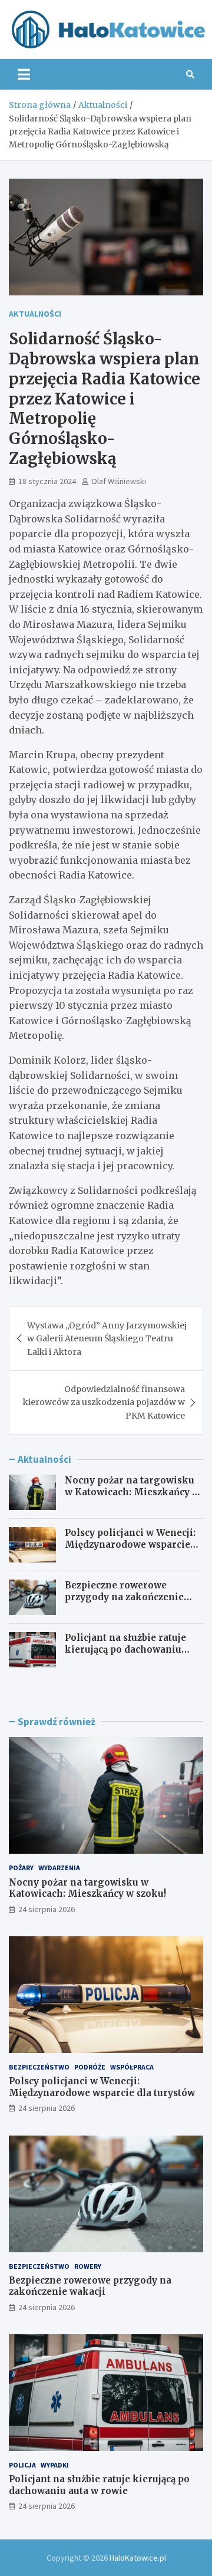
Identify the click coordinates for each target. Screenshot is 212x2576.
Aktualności (35, 314)
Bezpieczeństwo (39, 2067)
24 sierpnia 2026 (47, 1909)
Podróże (90, 2067)
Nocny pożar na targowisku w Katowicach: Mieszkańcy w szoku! (132, 1492)
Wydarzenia (59, 1868)
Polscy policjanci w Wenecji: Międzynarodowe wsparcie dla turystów (130, 1544)
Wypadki (55, 2465)
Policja (22, 2465)
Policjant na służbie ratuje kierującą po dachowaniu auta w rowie (125, 1649)
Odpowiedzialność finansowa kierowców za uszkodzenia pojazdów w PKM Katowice (104, 1402)
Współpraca (132, 2067)
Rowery (88, 2266)
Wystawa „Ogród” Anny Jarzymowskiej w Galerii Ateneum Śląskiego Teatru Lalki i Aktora (107, 1339)
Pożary (21, 1868)
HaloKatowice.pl (138, 2558)
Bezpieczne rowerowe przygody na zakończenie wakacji (124, 1597)
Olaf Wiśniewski (119, 481)
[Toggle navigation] (24, 74)
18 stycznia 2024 (47, 481)
